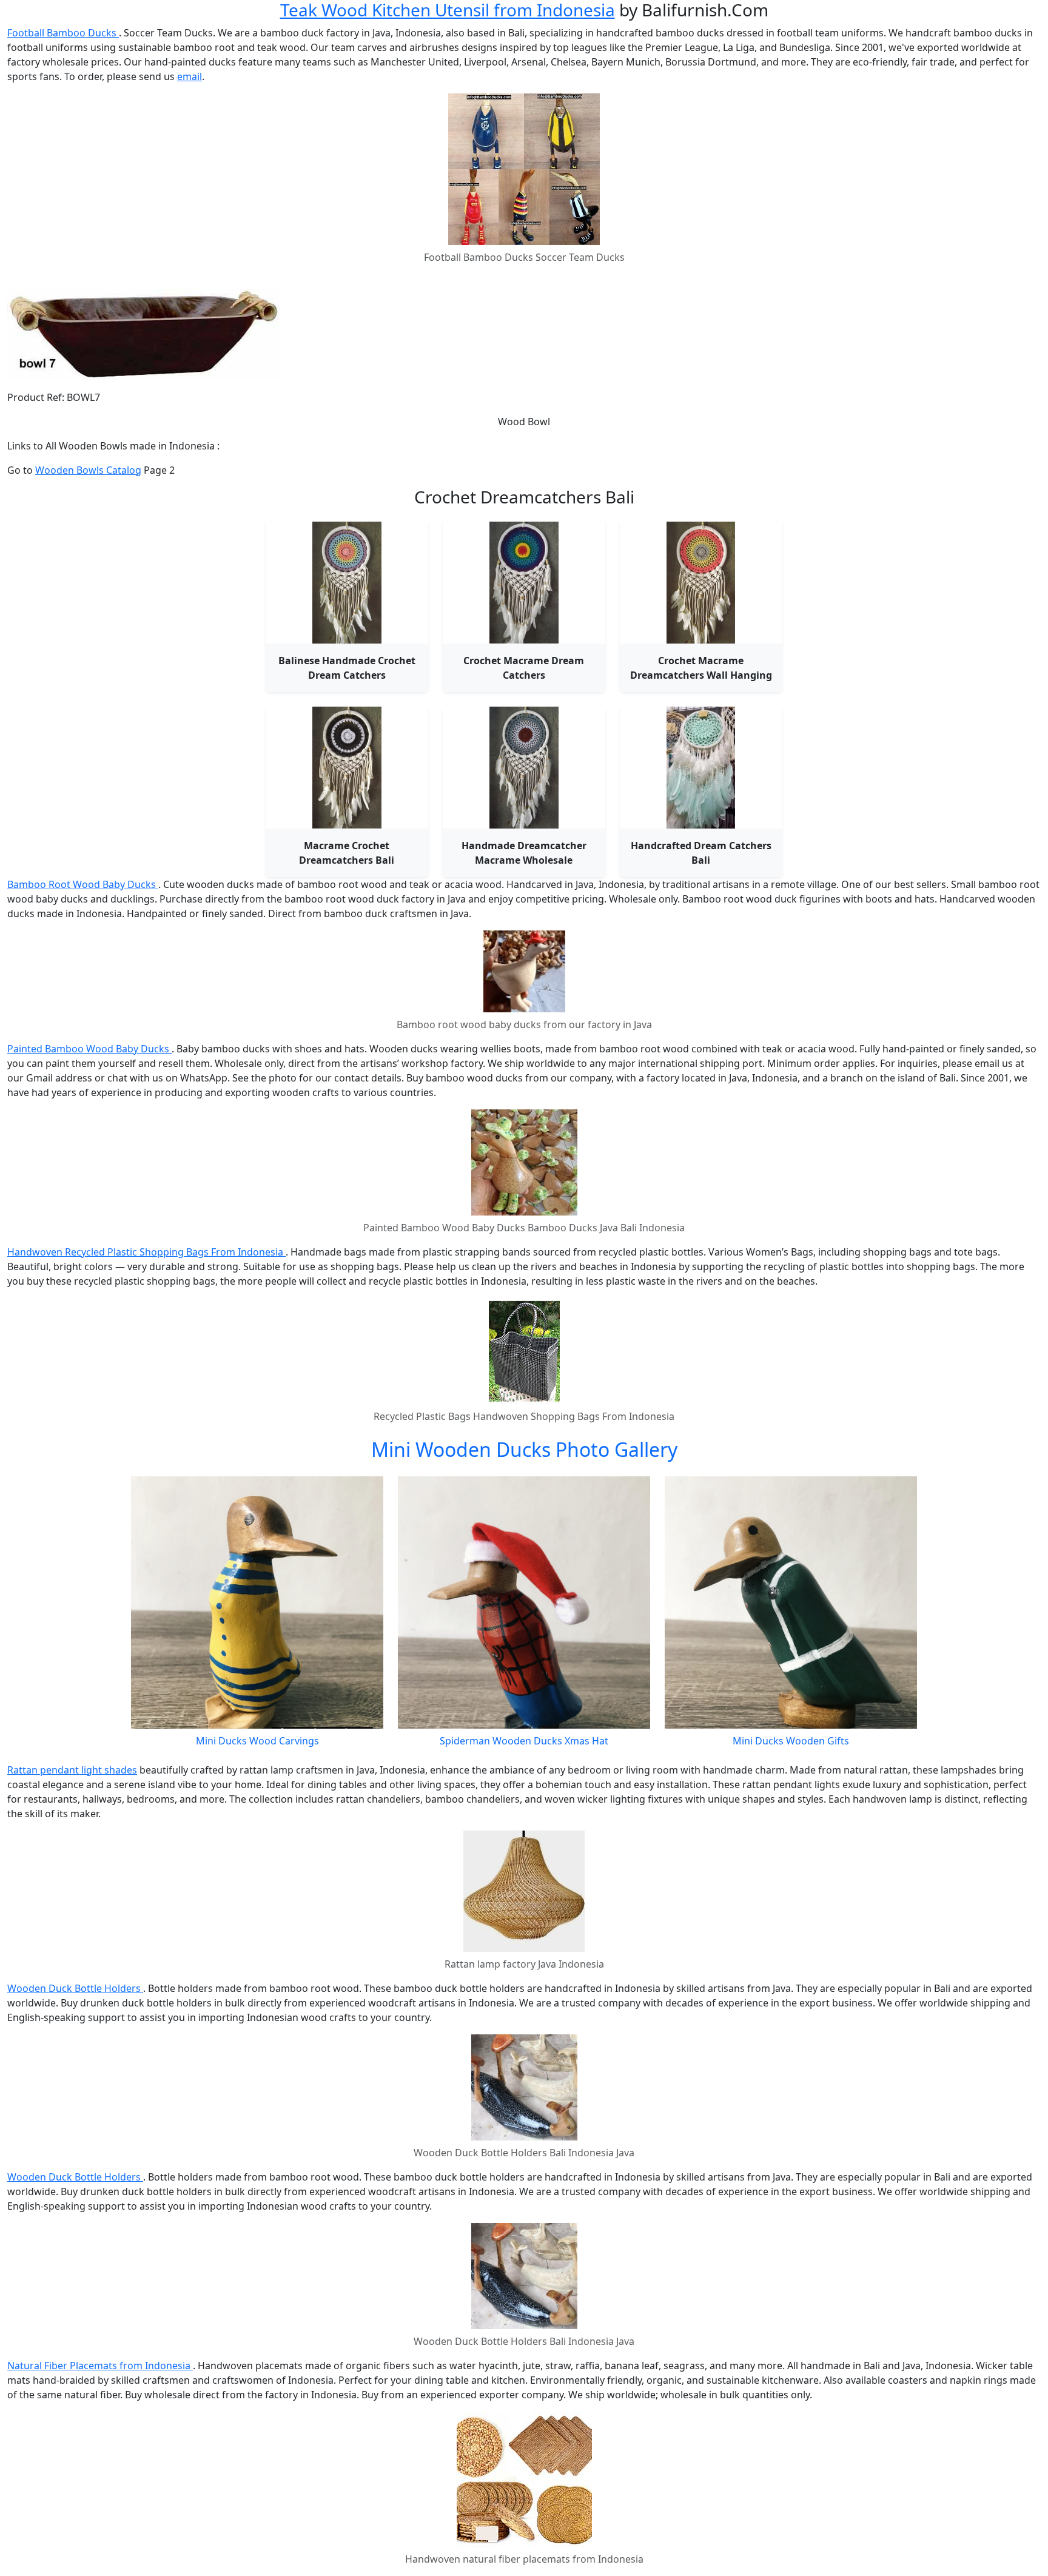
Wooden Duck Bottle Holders (75, 1988)
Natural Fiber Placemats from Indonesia (100, 2366)
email (190, 76)
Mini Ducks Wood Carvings (257, 1741)
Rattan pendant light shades (72, 1770)
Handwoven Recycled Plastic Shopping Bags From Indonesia (146, 1252)
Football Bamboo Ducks (63, 33)
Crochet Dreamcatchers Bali (524, 497)
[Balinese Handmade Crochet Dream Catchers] (347, 583)
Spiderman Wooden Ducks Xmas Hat (524, 1741)
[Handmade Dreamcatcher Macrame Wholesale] (524, 768)
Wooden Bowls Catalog (88, 470)
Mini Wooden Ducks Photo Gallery (524, 1449)
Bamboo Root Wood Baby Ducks (83, 884)
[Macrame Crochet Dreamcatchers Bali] (347, 768)
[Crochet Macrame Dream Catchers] (524, 583)
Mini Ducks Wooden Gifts (791, 1741)
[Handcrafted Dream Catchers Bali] (701, 768)
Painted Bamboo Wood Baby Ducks (89, 1049)
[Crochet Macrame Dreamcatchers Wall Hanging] (701, 583)
